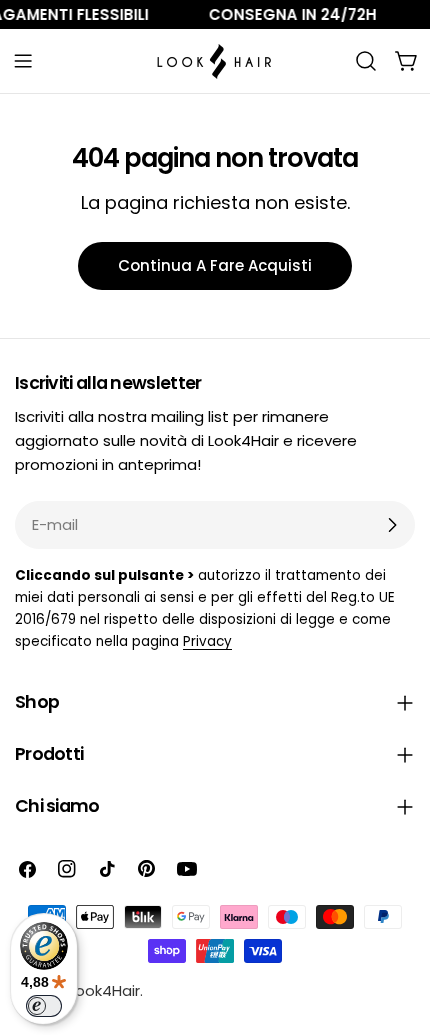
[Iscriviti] (392, 525)
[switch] (44, 1006)
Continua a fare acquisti (215, 265)
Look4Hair (104, 990)
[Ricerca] (366, 61)
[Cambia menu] (23, 61)
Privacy (207, 641)
